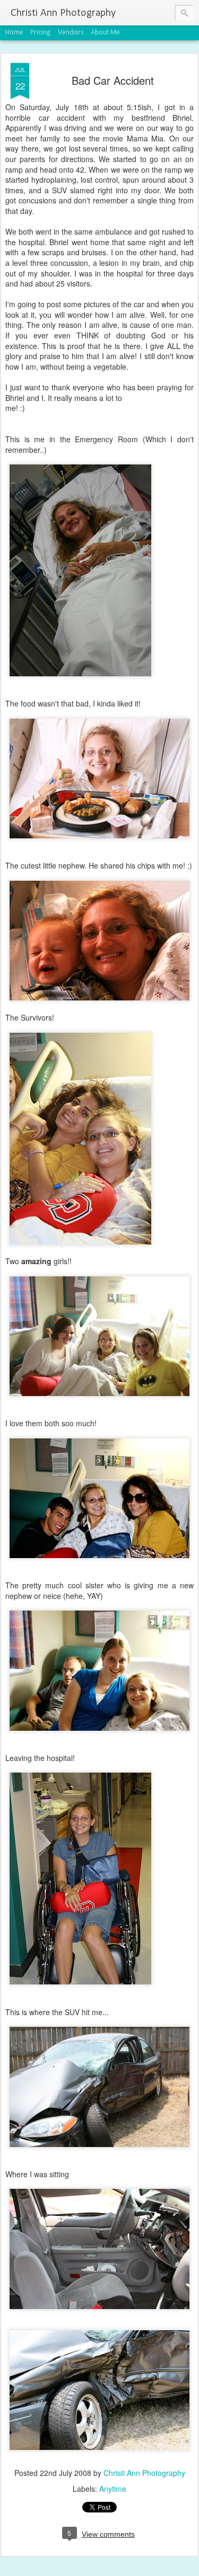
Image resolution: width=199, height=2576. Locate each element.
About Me (105, 33)
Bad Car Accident (113, 80)
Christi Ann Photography (144, 2473)
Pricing (41, 33)
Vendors (71, 33)
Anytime (113, 2489)
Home (14, 33)
